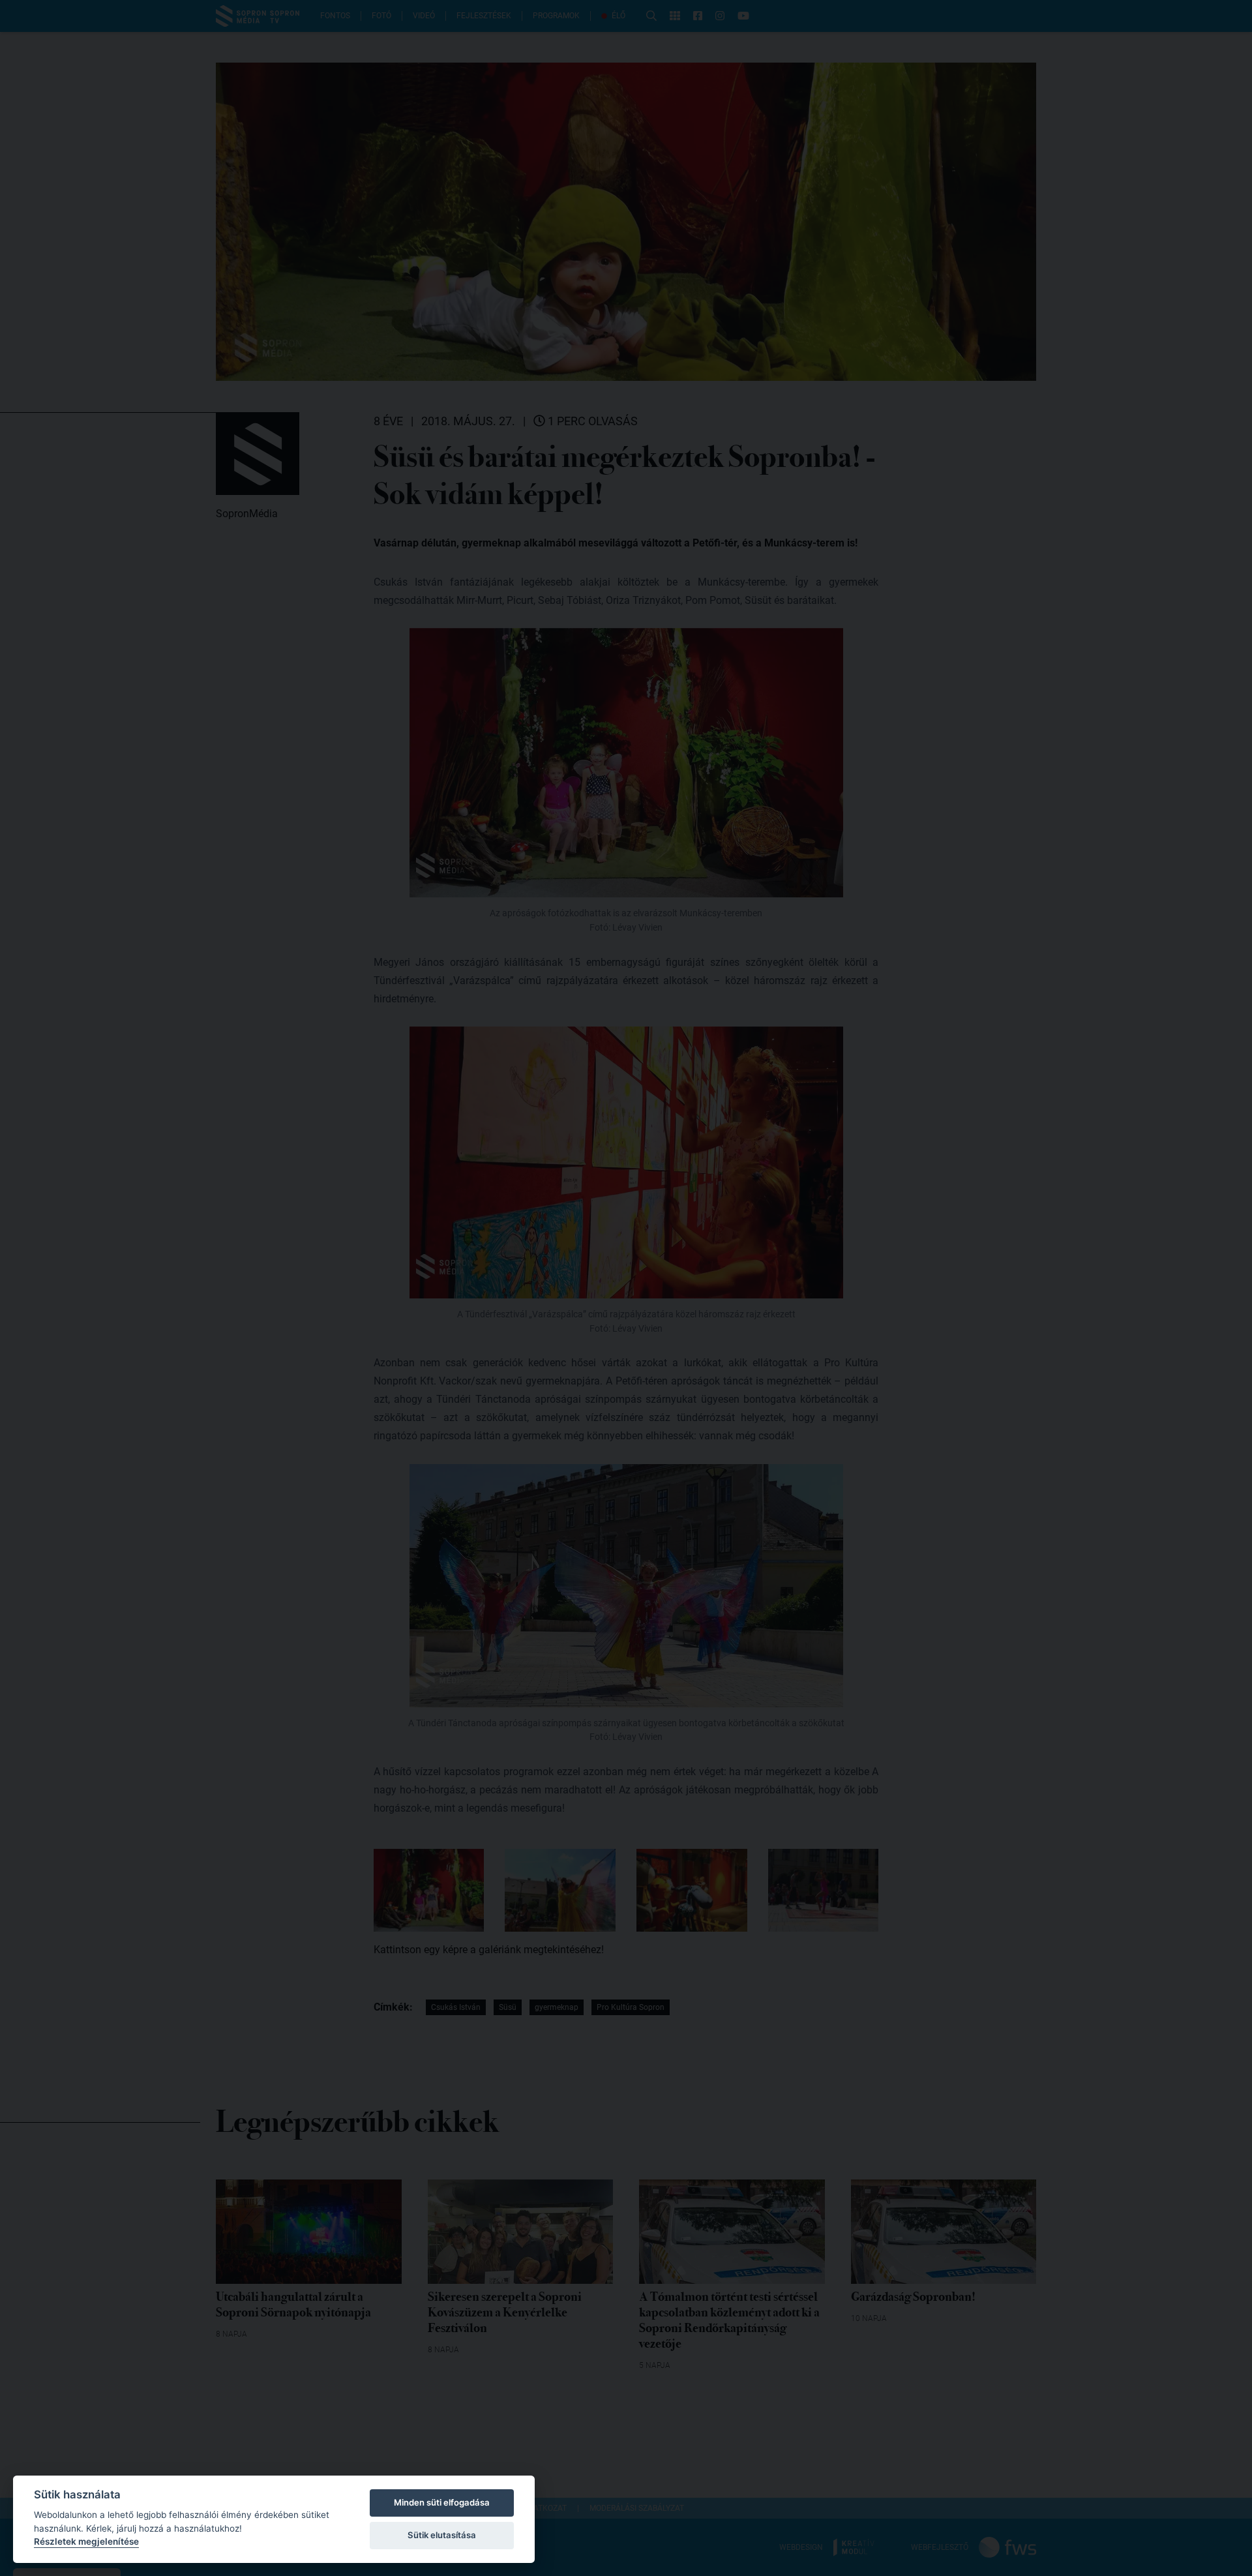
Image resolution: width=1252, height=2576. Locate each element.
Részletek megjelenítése (86, 2541)
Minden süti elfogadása (442, 2502)
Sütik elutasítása (442, 2535)
